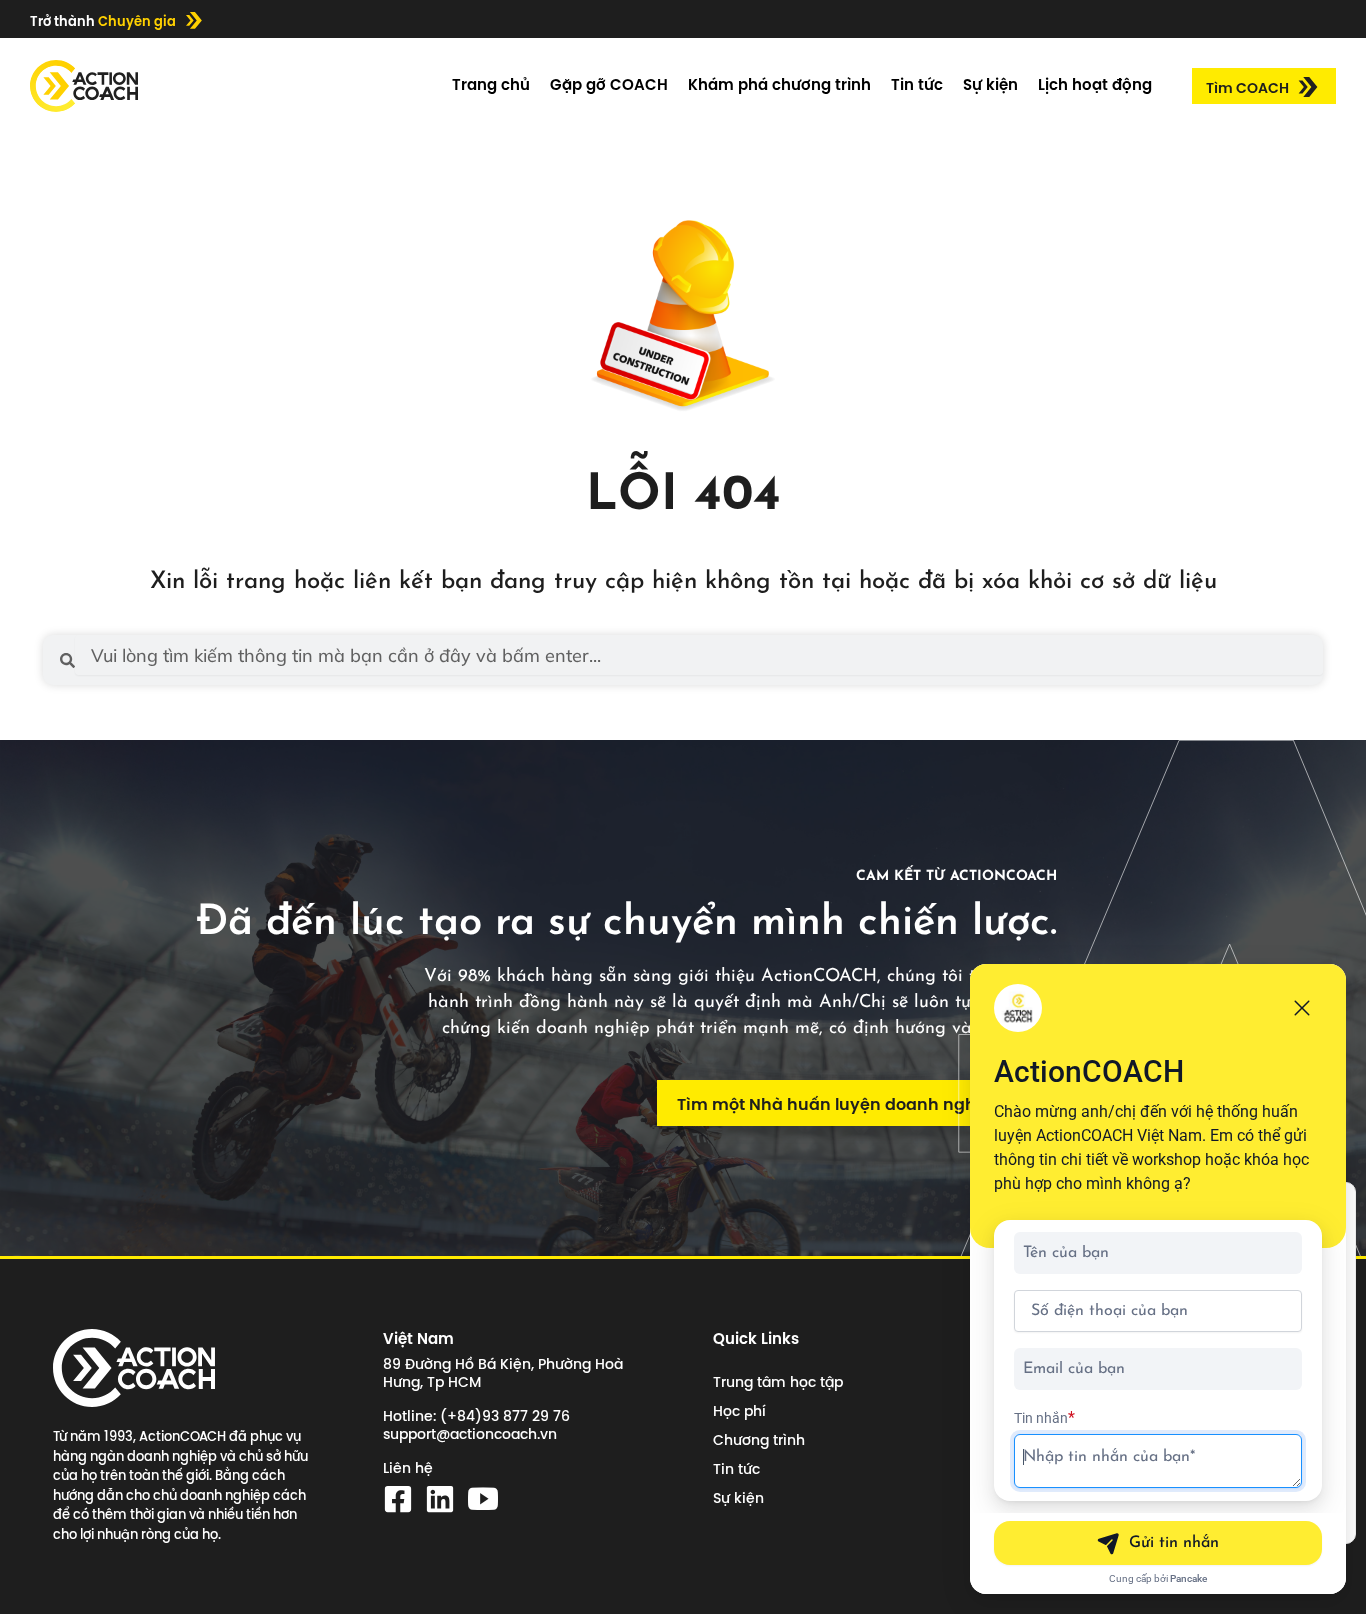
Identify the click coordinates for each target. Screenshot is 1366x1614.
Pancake (1188, 1578)
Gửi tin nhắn (1174, 1543)
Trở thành (103, 21)
